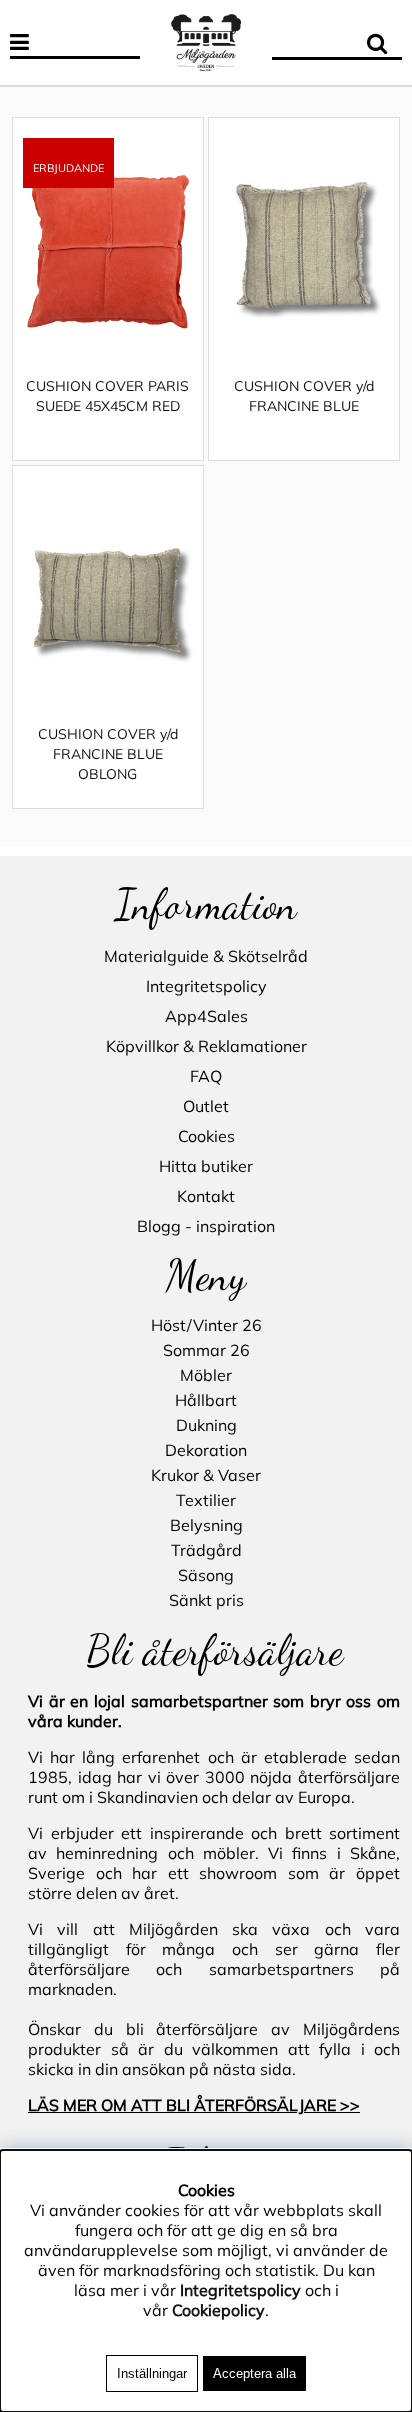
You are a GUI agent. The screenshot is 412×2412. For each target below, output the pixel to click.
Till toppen (49, 105)
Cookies (206, 1136)
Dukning (206, 1425)
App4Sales (206, 1016)
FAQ (206, 1076)
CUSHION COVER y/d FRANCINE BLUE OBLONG (108, 754)
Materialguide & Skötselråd (206, 956)
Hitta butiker (206, 1166)
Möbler (206, 1375)
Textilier (206, 1500)
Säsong (206, 1575)
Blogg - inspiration (206, 1226)
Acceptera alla (254, 2373)
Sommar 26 (206, 1350)
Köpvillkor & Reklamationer (206, 1046)
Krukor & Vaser (206, 1475)
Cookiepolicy (218, 2310)
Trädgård (206, 1550)
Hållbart (206, 1400)
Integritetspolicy (206, 986)
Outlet (206, 1106)
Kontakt (206, 1196)
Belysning (206, 1525)
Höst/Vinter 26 (206, 1325)
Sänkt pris (206, 1600)
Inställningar (152, 2373)
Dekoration (206, 1450)
